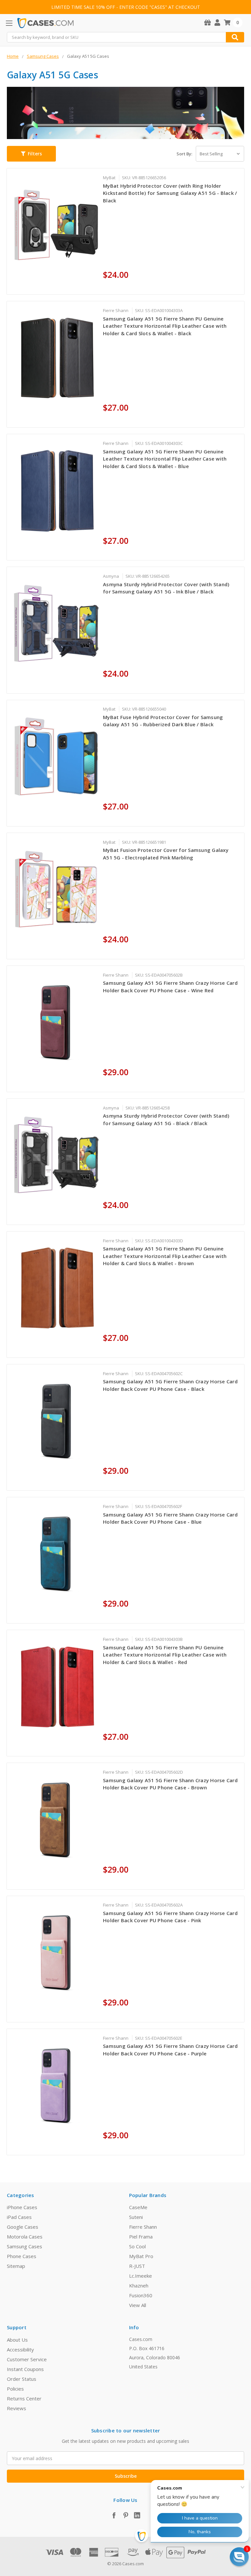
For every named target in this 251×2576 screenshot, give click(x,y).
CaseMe (138, 2207)
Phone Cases (22, 2256)
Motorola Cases (25, 2237)
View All (138, 2305)
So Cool (137, 2246)
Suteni (136, 2217)
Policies (15, 2389)
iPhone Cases (22, 2207)
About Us (17, 2340)
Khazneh (139, 2285)
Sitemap (16, 2266)
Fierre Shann (143, 2227)
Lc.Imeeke (141, 2276)
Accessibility (20, 2349)
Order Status (22, 2379)
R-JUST (137, 2266)
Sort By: (184, 154)
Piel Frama (141, 2237)
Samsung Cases (25, 2246)
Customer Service (27, 2359)
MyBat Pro (141, 2256)
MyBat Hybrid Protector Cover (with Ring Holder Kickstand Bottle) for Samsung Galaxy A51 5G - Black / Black (170, 193)
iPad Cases (19, 2217)
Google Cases (23, 2227)
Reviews (17, 2408)
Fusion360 (141, 2295)
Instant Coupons (25, 2369)
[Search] (235, 37)
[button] (31, 154)
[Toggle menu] (9, 23)
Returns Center (24, 2398)
